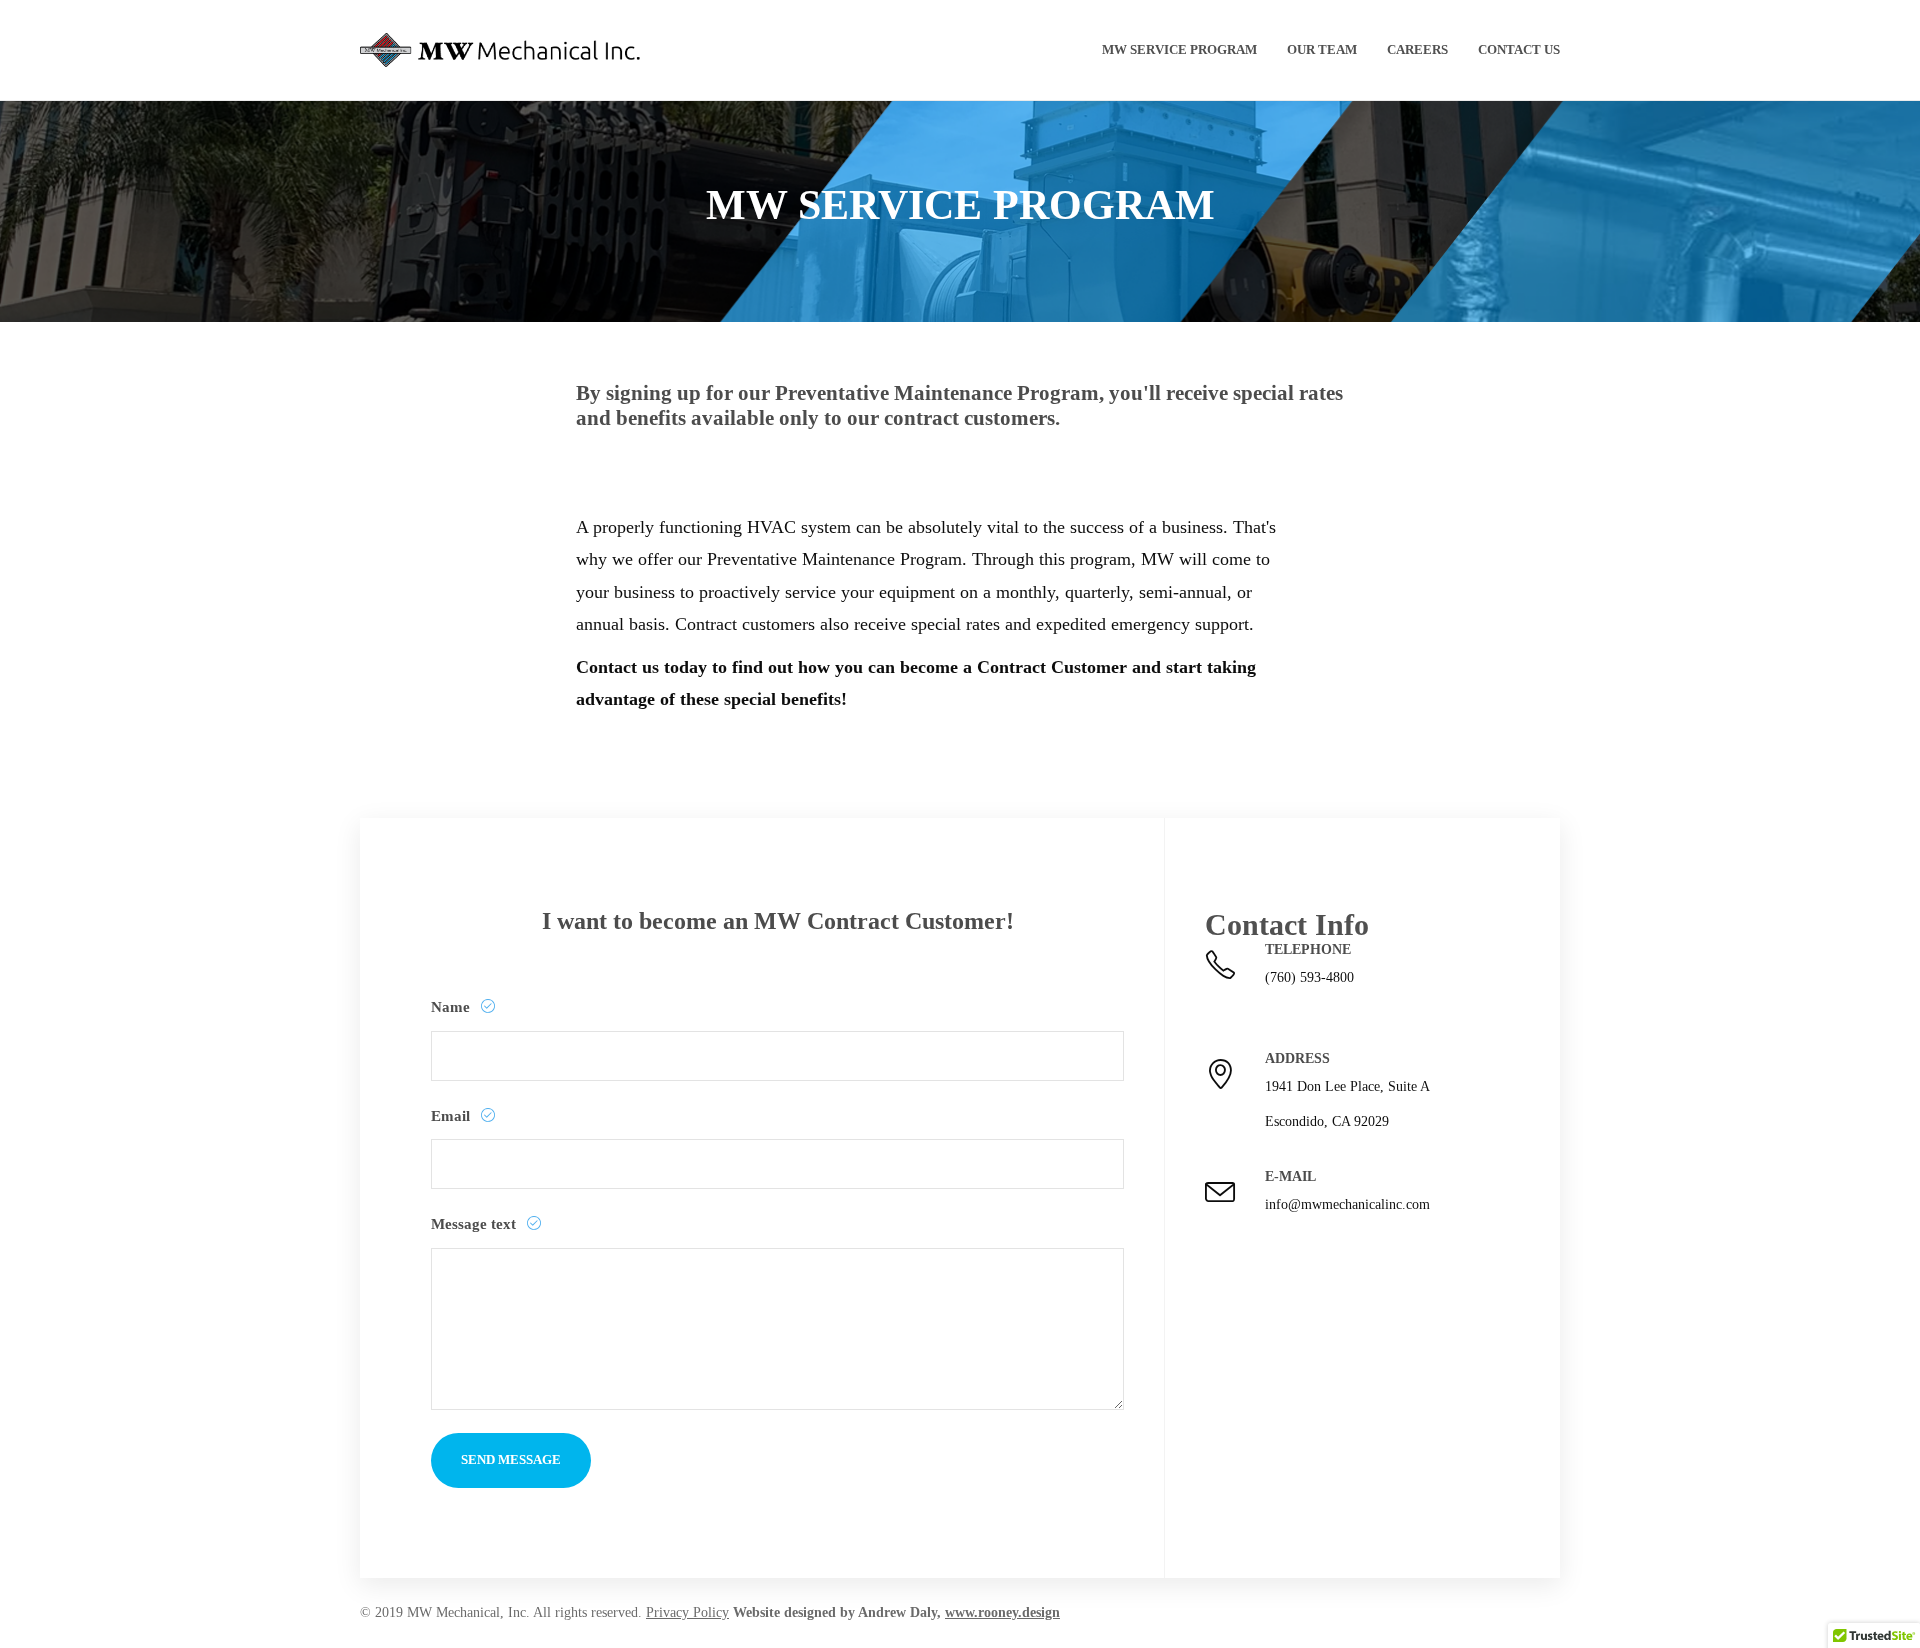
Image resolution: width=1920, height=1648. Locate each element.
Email (452, 1116)
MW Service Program (1179, 49)
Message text (475, 1224)
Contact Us (1519, 49)
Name (452, 1007)
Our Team (1322, 49)
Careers (1417, 49)
